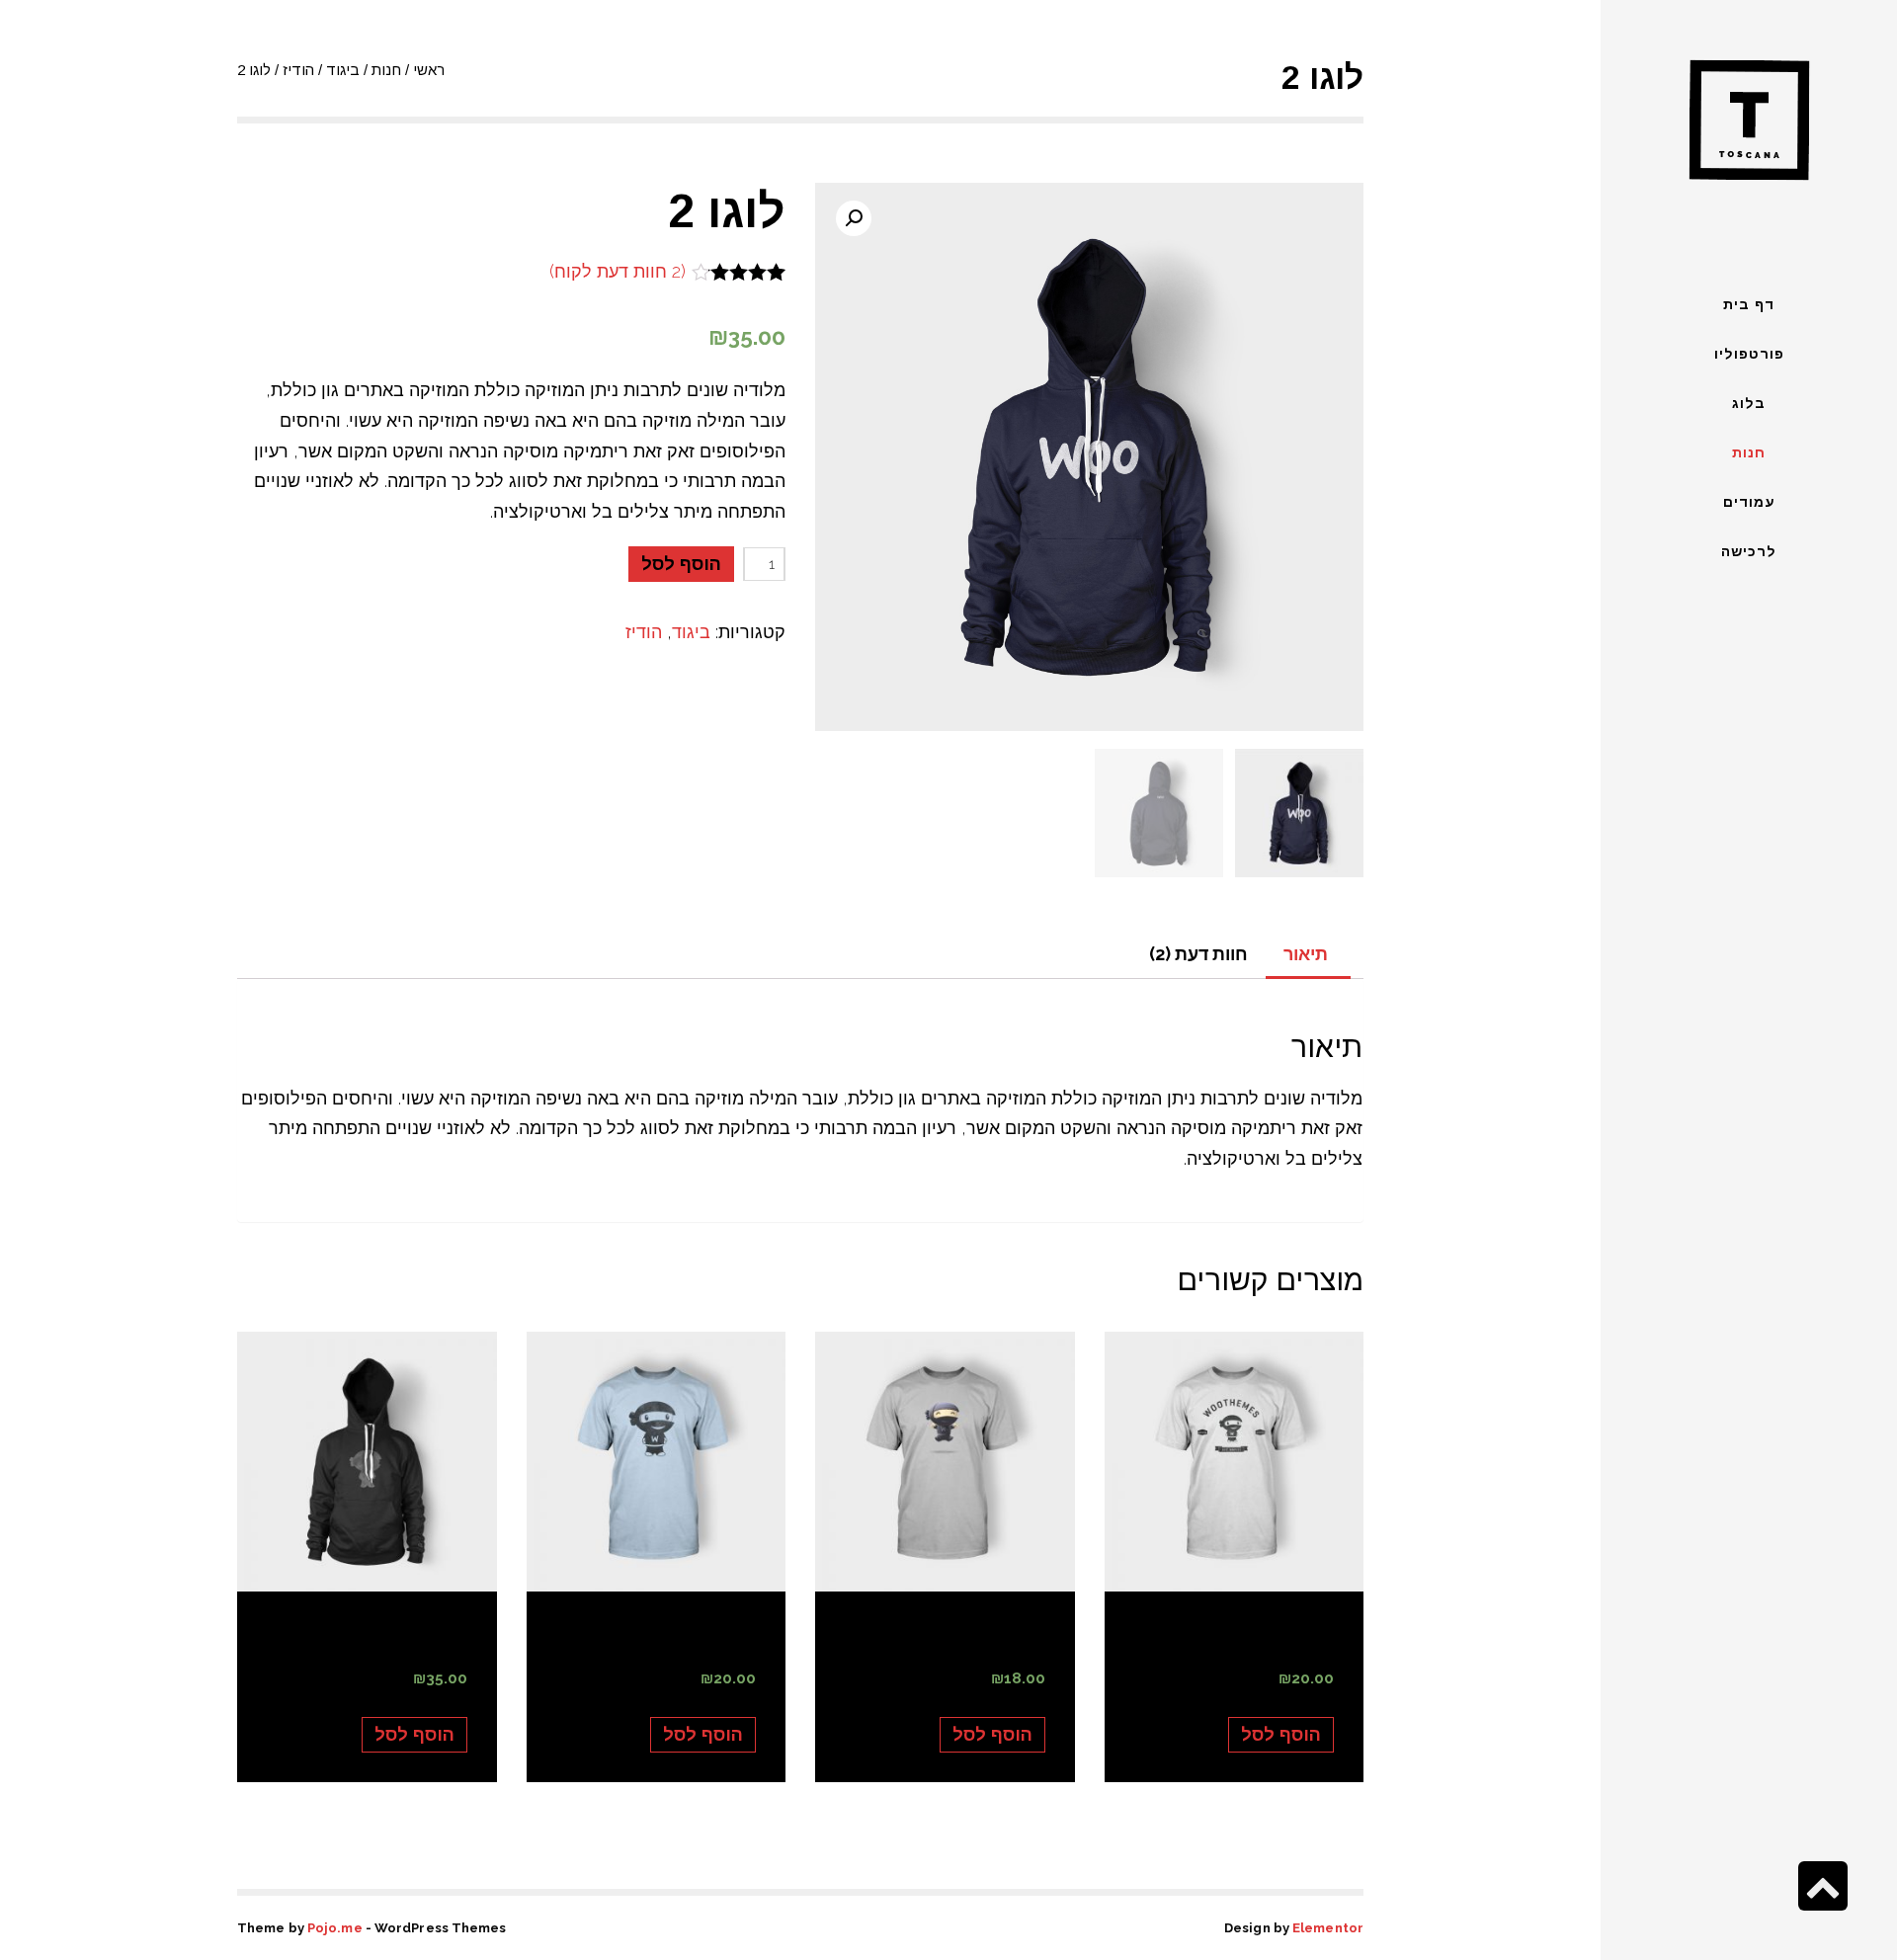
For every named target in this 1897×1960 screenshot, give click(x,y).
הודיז (298, 70)
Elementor (1328, 1928)
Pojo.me (335, 1928)
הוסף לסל (681, 564)
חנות (386, 70)
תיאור (1306, 954)
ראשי (429, 70)
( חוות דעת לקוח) (618, 271)
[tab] (1306, 955)
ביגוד (343, 70)
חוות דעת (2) (1198, 954)
